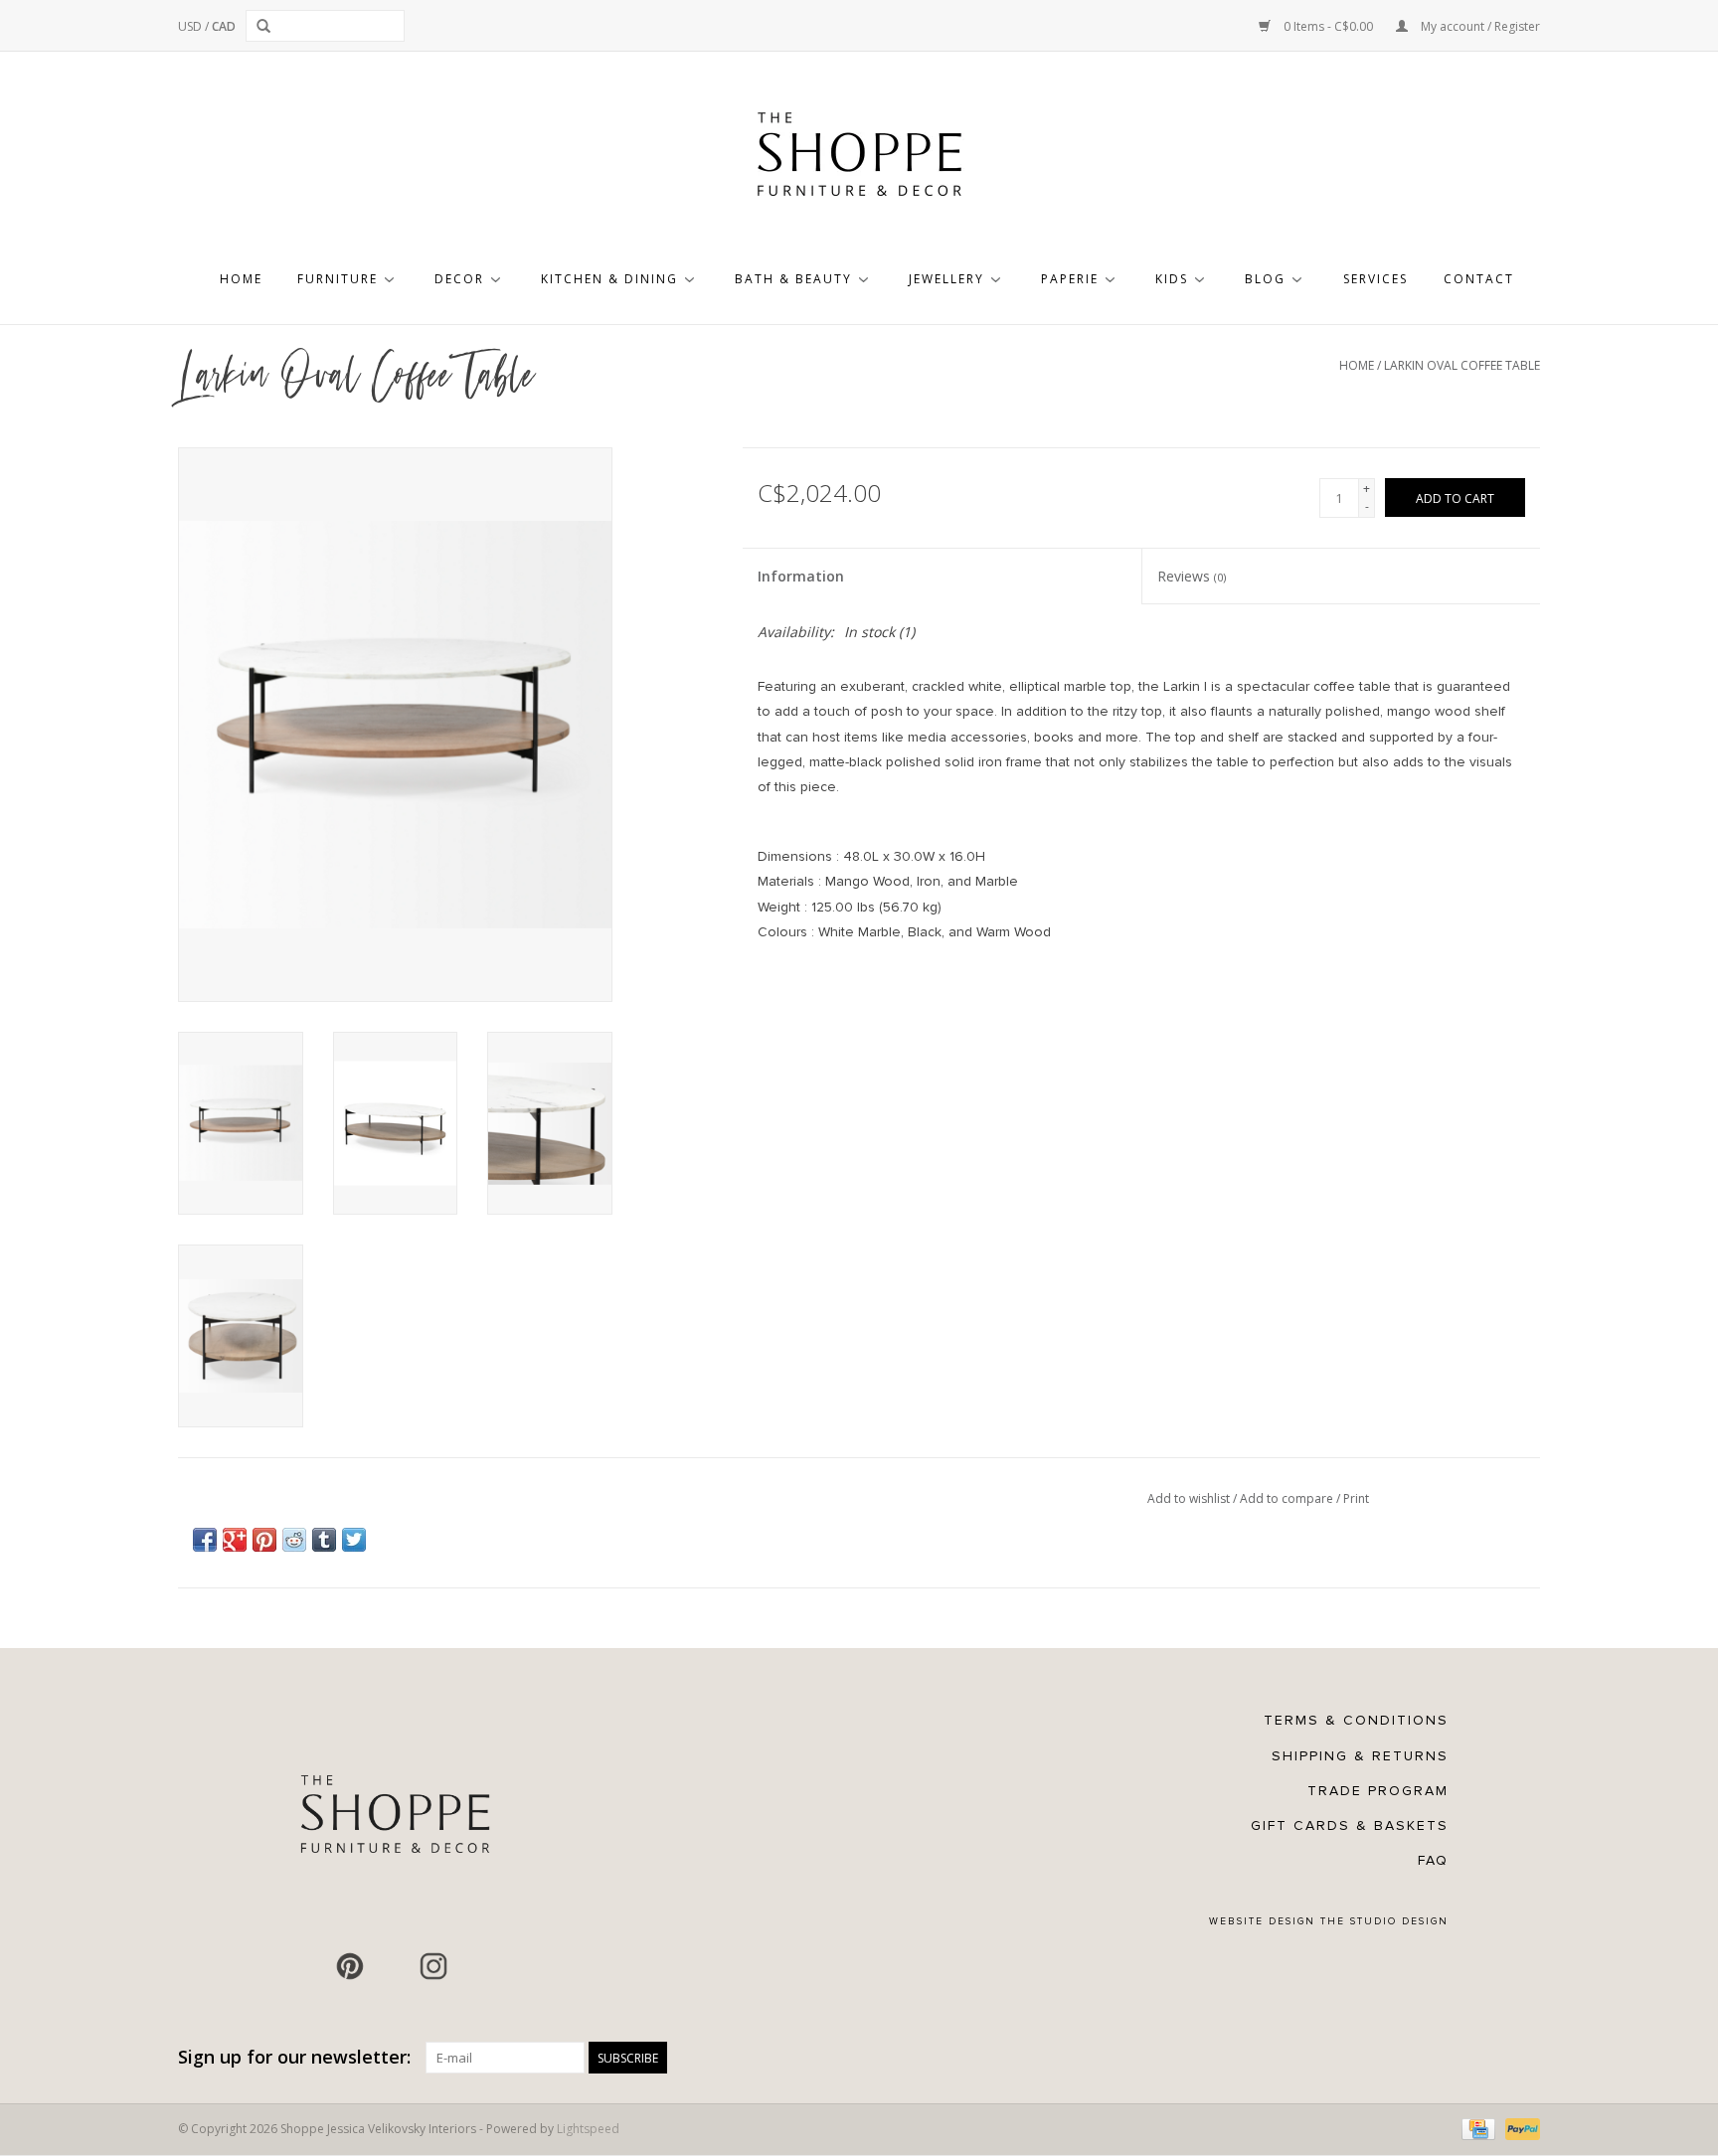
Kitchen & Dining (609, 279)
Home (241, 279)
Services (1375, 279)
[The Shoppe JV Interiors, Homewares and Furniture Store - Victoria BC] (859, 160)
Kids (1172, 279)
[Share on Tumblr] (324, 1540)
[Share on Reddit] (294, 1540)
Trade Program (1378, 1791)
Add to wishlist (1190, 1498)
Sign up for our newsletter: (294, 2057)
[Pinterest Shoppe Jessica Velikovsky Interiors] (350, 1966)
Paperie (1070, 279)
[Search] (267, 26)
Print (1356, 1498)
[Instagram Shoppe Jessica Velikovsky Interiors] (433, 1966)
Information (801, 576)
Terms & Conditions (1356, 1720)
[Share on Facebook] (205, 1540)
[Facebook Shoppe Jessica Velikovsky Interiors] (308, 1966)
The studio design (1384, 1921)
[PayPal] (1519, 2129)
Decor (459, 279)
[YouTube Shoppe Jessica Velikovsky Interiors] (392, 1966)
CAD (224, 26)
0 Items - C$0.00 (1328, 26)
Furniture (338, 279)
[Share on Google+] (235, 1540)
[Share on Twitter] (354, 1540)
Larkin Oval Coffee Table (1462, 365)
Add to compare (1288, 1498)
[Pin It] (264, 1540)
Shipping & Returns (1360, 1756)
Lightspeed (588, 2129)
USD (191, 26)
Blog (1265, 279)
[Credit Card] (1476, 2129)
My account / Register (1479, 26)
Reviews (1192, 576)
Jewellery (946, 279)
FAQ (1433, 1860)
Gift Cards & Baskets (1350, 1825)
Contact (1479, 279)
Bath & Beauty (793, 279)
